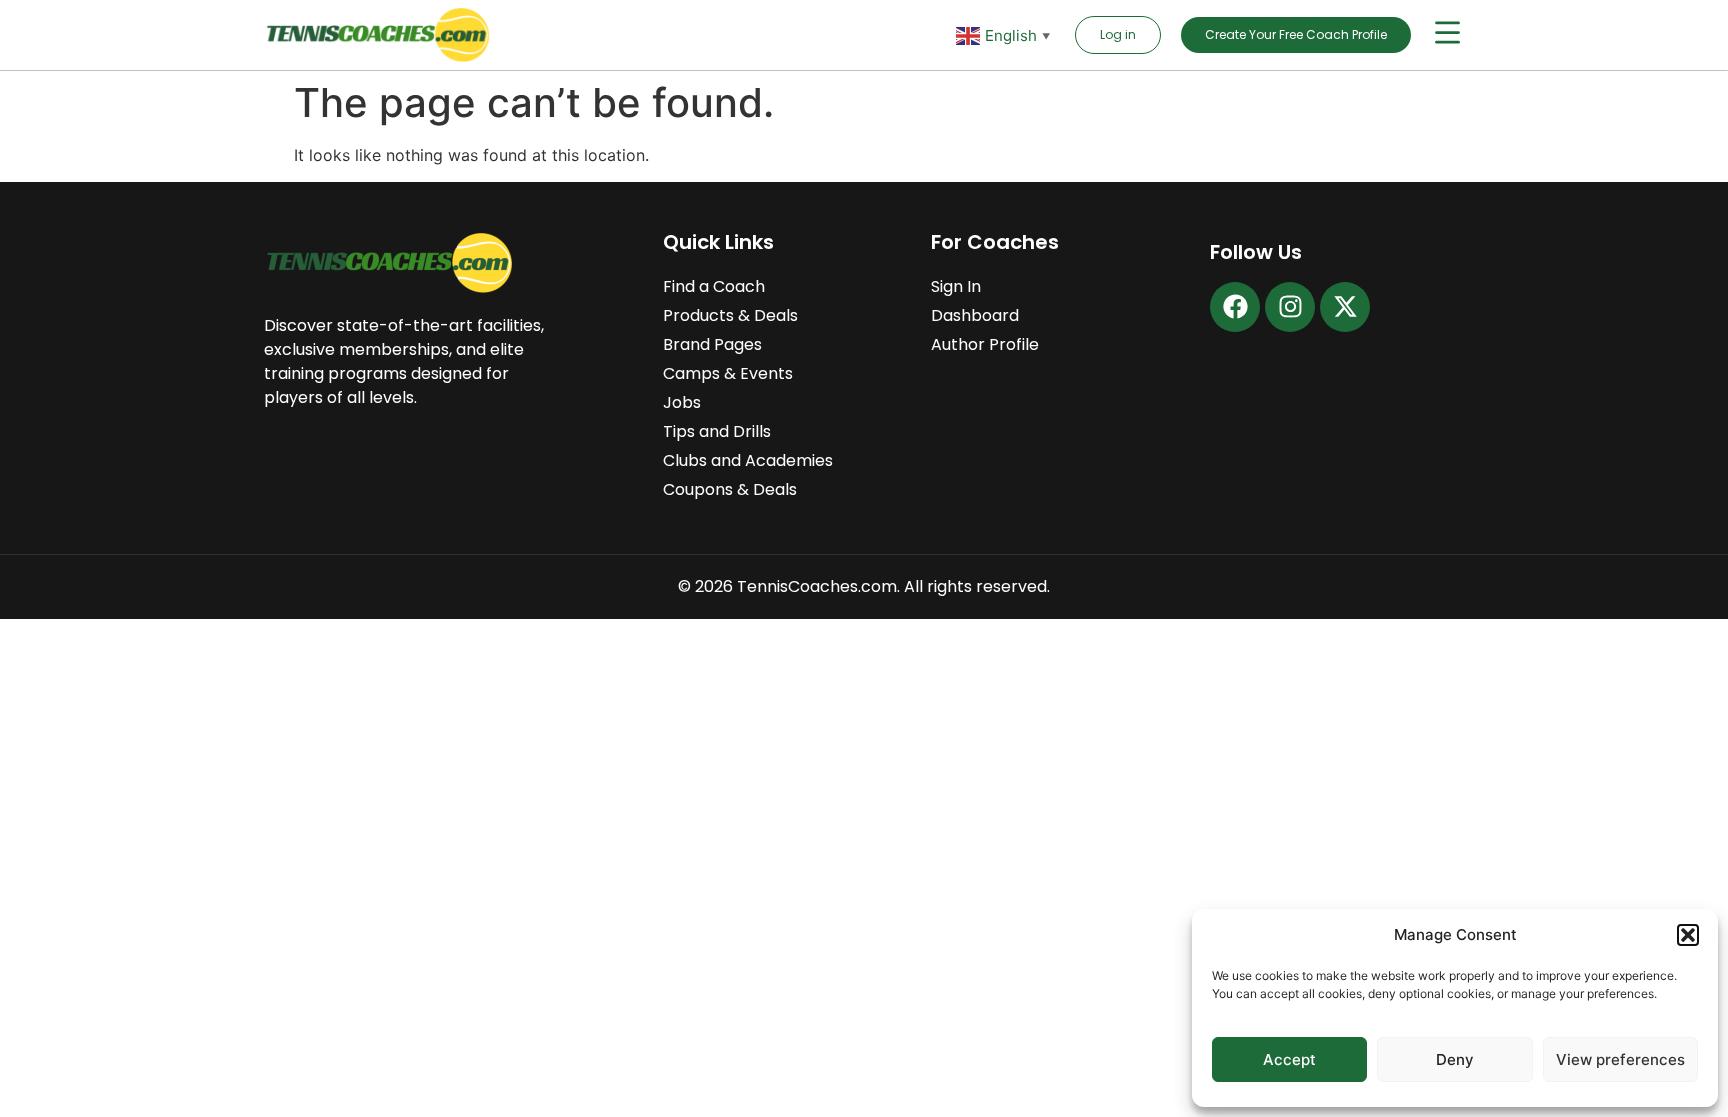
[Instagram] (1290, 307)
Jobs (682, 402)
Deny (1455, 1059)
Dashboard (975, 315)
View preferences (1620, 1059)
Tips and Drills (717, 431)
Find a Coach (714, 286)
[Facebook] (1235, 307)
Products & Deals (730, 315)
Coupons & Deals (730, 489)
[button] (1688, 935)
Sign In (956, 286)
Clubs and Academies (748, 460)
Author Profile (985, 344)
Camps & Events (728, 373)
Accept (1289, 1059)
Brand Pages (712, 344)
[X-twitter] (1345, 307)
